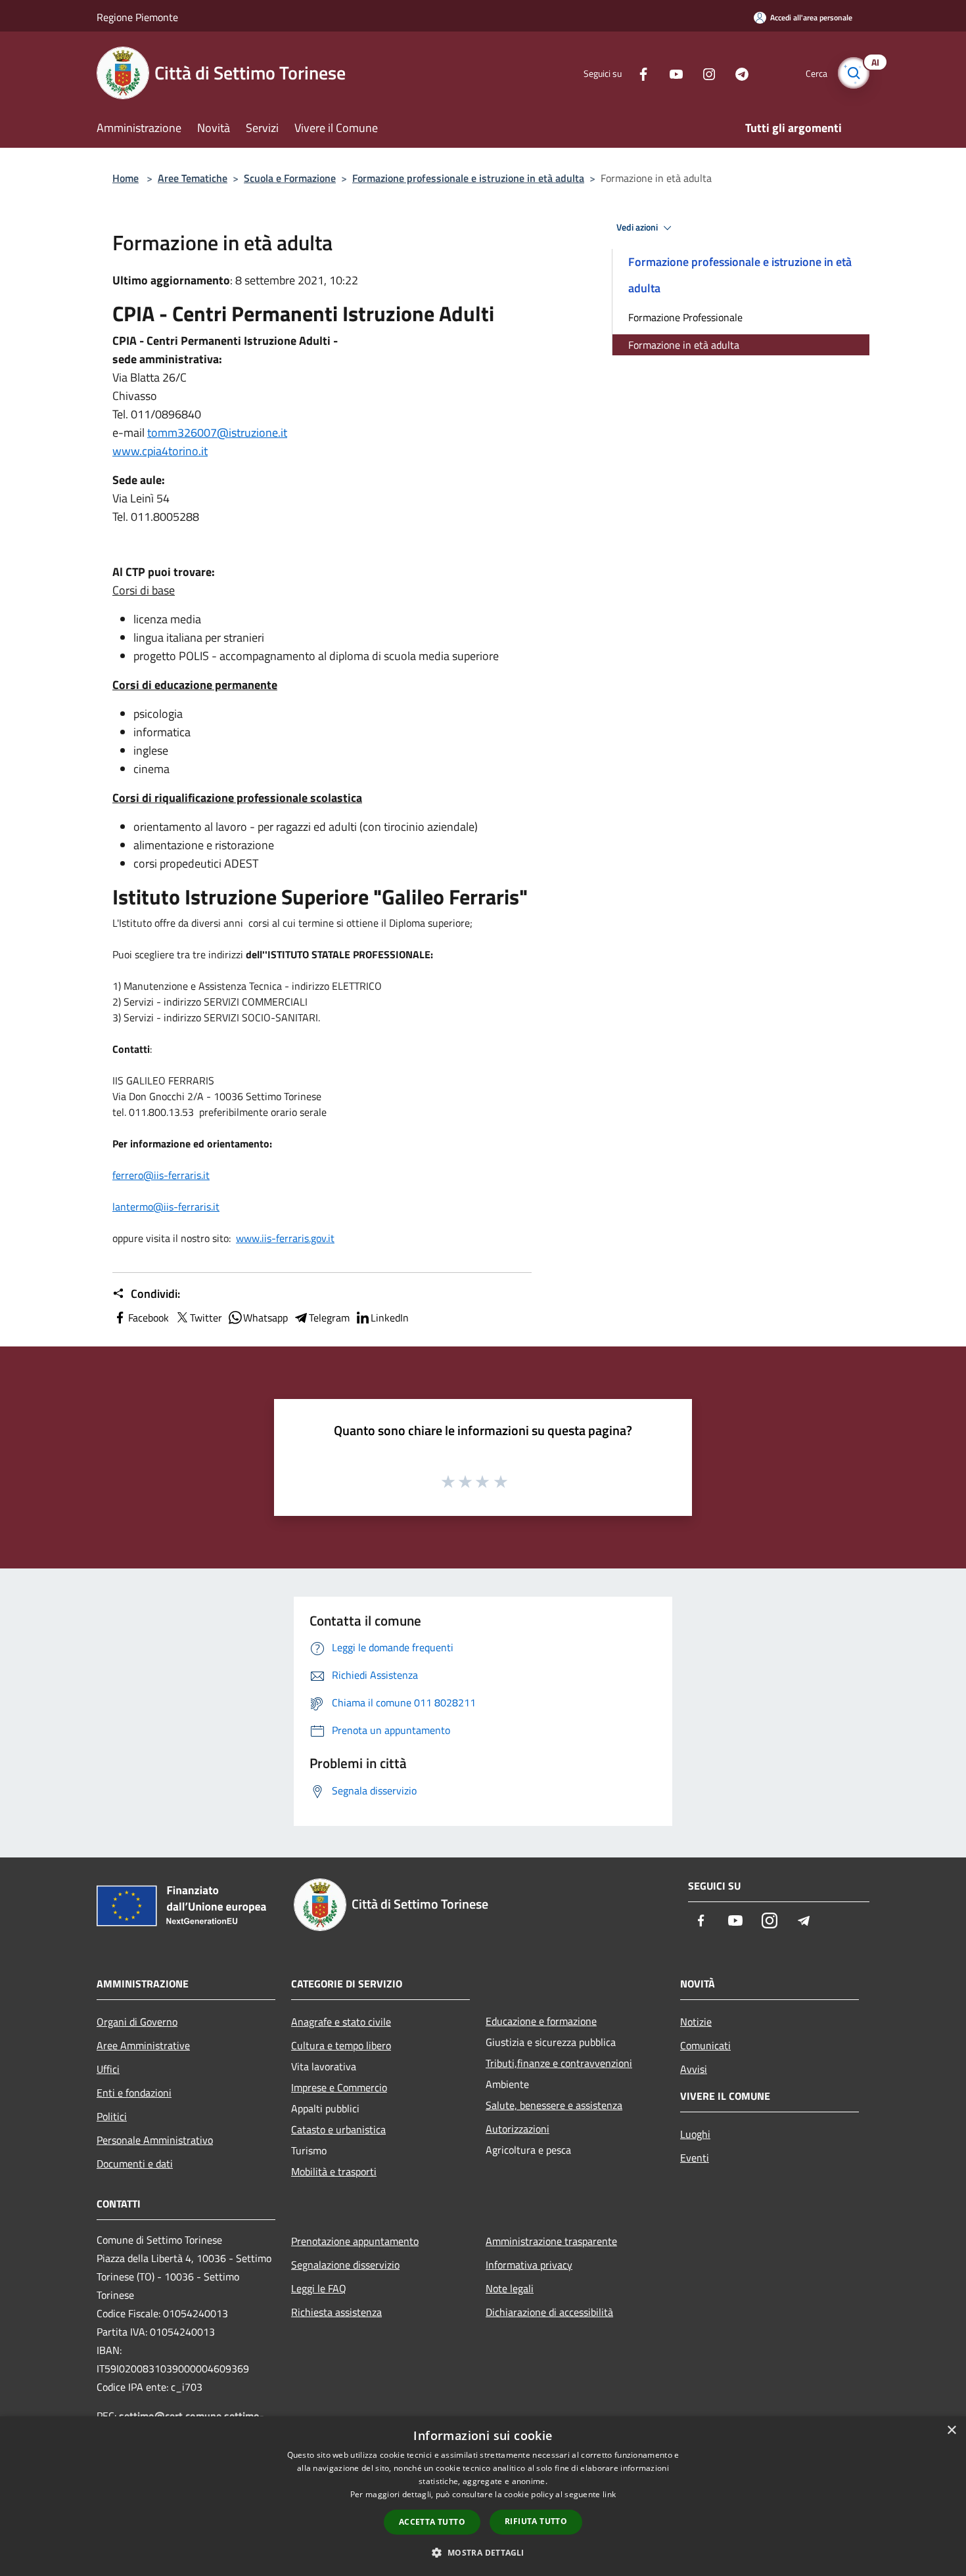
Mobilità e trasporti (334, 2171)
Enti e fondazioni (134, 2093)
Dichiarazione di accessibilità (549, 2312)
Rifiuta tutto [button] (536, 2521)
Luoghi (695, 2134)
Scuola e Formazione (290, 178)
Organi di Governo (137, 2022)
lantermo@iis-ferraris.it (166, 1207)
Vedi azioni (638, 227)
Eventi (695, 2158)
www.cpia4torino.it (160, 451)
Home (126, 178)
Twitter (206, 1318)
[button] (483, 2552)
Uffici (108, 2069)
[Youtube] (671, 73)
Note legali (510, 2288)
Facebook (149, 1318)
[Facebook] (638, 73)
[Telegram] (737, 73)
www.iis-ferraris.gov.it (285, 1238)
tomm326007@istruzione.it (217, 433)
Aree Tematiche (193, 178)
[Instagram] (704, 73)
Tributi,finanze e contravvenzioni (559, 2063)
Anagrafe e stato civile (341, 2022)
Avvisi (694, 2069)
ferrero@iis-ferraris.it (161, 1175)
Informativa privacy (529, 2265)
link (609, 2494)
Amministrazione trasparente (551, 2241)
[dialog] (483, 2496)
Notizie (696, 2022)
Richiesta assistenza (336, 2312)
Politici (112, 2116)
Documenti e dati (135, 2164)
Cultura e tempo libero (341, 2045)
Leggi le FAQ (319, 2288)
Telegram (329, 1318)
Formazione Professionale (685, 317)
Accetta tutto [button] (432, 2522)
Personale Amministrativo (155, 2140)
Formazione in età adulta (684, 345)
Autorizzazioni (517, 2129)
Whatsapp (265, 1318)
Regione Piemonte (137, 17)
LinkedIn (390, 1318)
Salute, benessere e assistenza (554, 2105)
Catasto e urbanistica (338, 2129)
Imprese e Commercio (339, 2087)
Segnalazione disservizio (345, 2265)
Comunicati (705, 2045)
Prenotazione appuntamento (355, 2241)
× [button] (951, 2431)
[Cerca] (854, 73)
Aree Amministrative (143, 2045)
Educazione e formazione (541, 2021)
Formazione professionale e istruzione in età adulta (468, 178)
